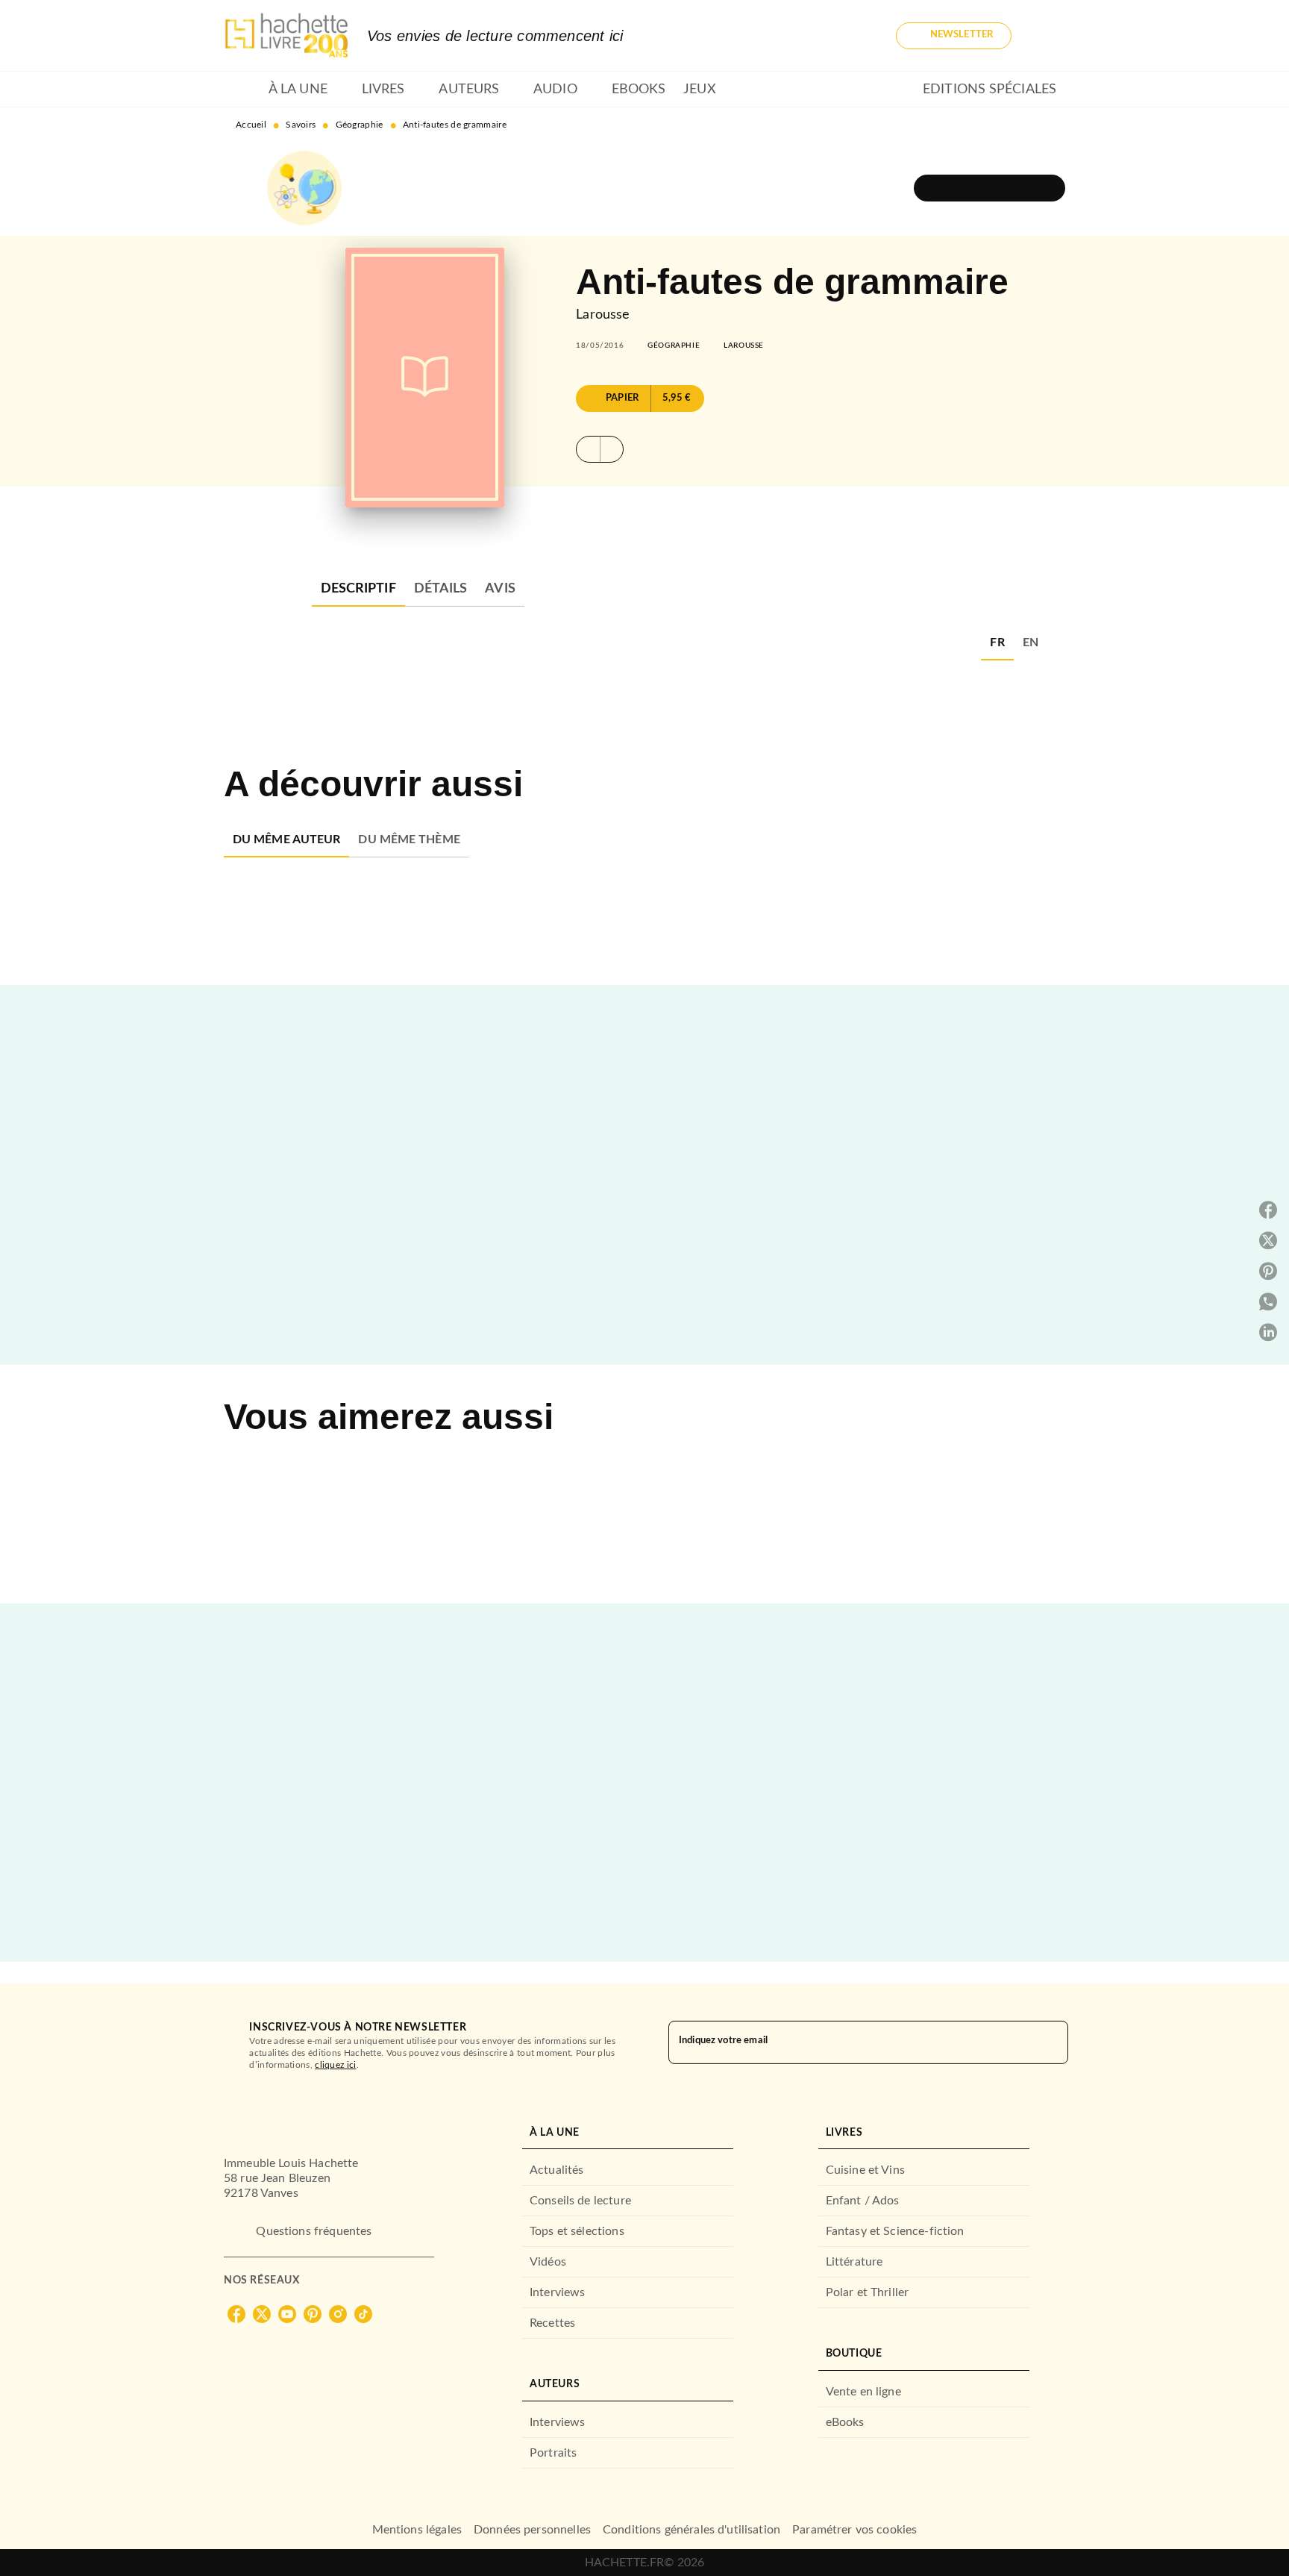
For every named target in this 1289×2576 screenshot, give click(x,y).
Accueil (251, 125)
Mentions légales (417, 2530)
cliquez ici (335, 2065)
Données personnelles (532, 2530)
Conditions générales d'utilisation (691, 2530)
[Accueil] (286, 35)
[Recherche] (1047, 36)
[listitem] (236, 2314)
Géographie (360, 125)
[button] (954, 36)
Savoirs (301, 125)
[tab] (242, 90)
